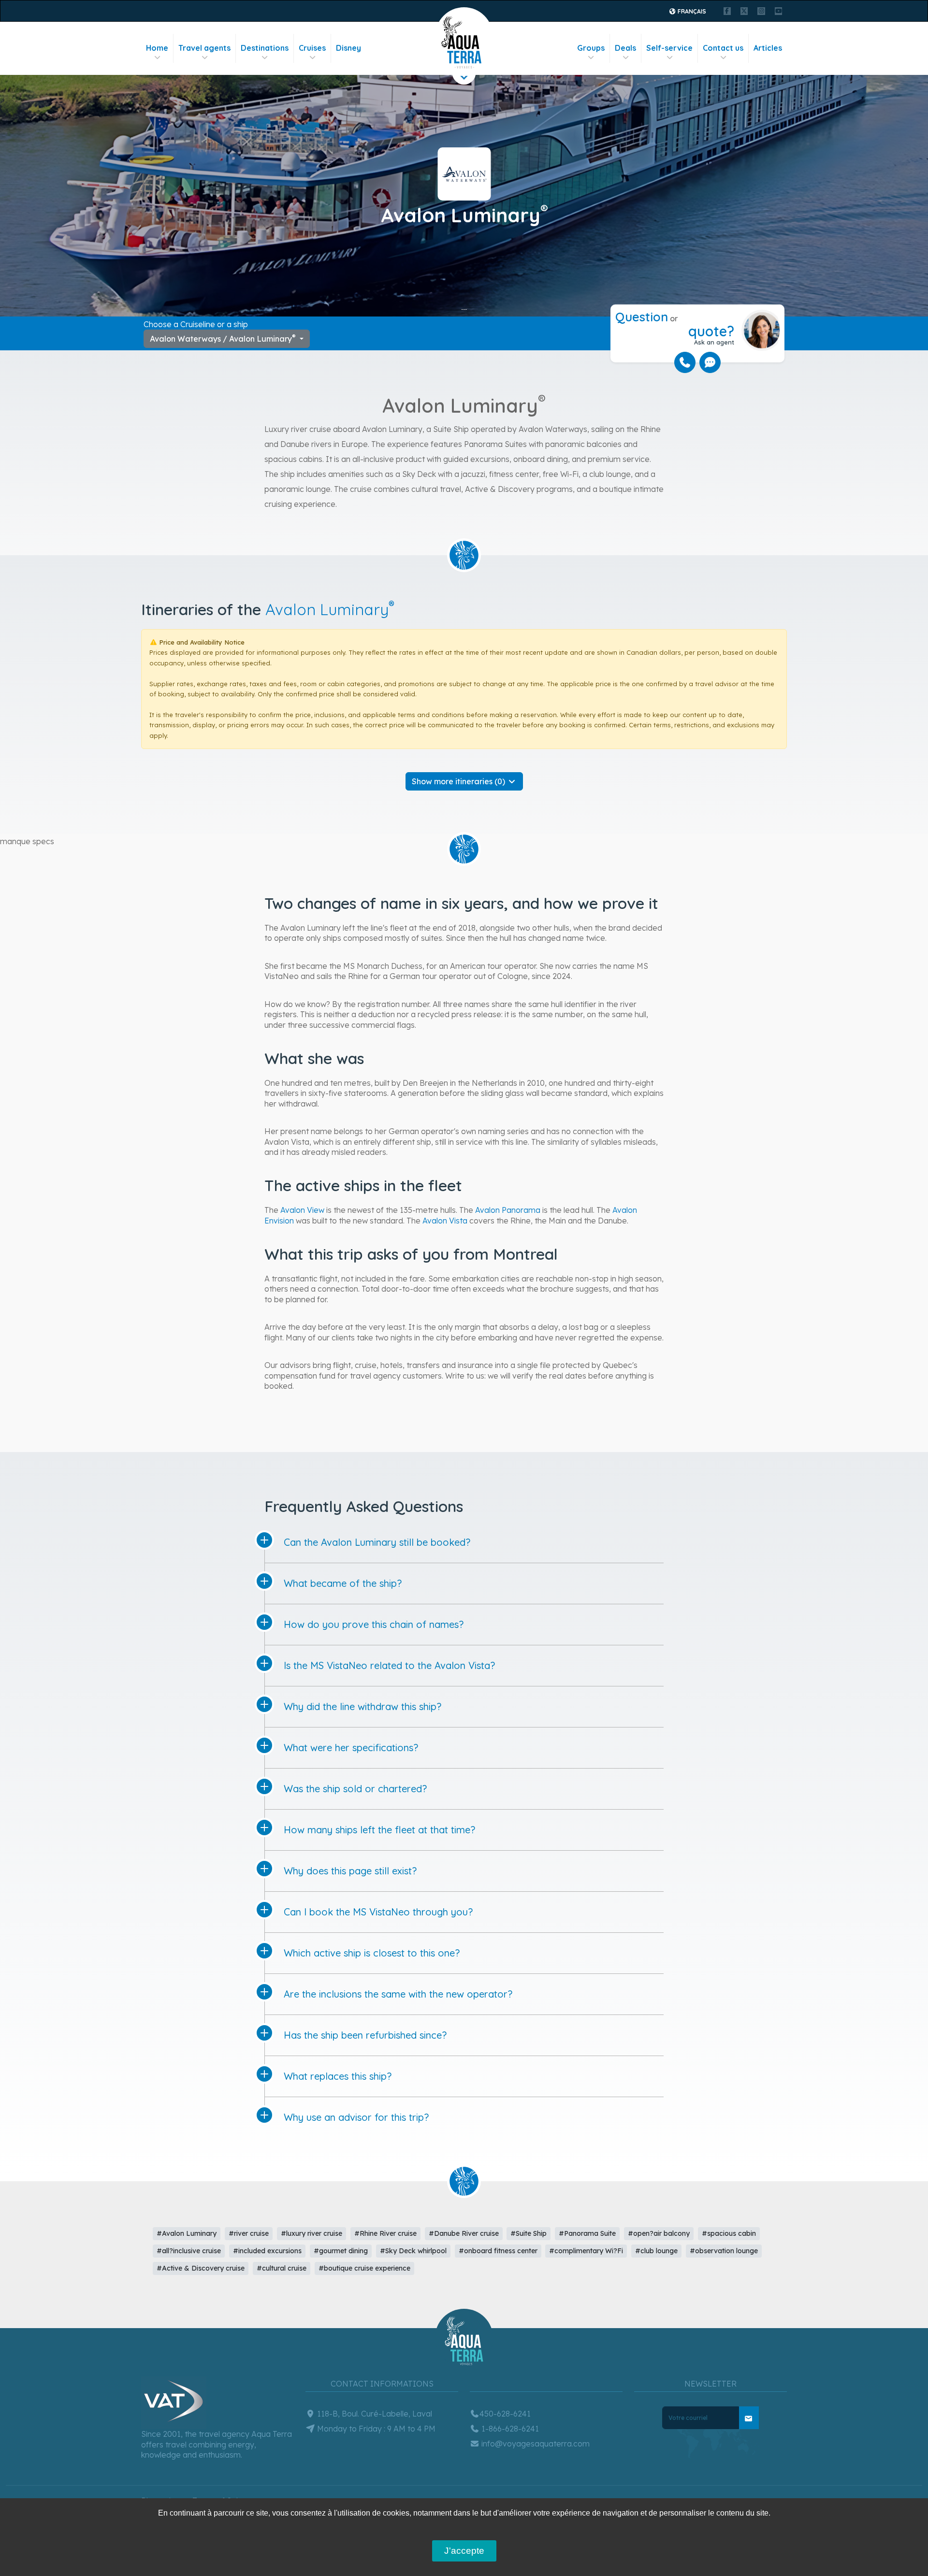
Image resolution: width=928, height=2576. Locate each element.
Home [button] (157, 48)
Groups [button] (591, 48)
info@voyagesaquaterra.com (535, 2444)
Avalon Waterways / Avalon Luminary (223, 338)
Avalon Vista (445, 1221)
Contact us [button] (723, 48)
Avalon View (302, 1210)
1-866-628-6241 (509, 2429)
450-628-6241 (505, 2414)
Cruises (312, 48)
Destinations (265, 48)
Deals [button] (625, 48)
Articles (768, 48)
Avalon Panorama (508, 1210)
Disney (348, 48)
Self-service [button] (669, 48)
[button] (464, 781)
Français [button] (691, 11)
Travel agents (204, 48)
